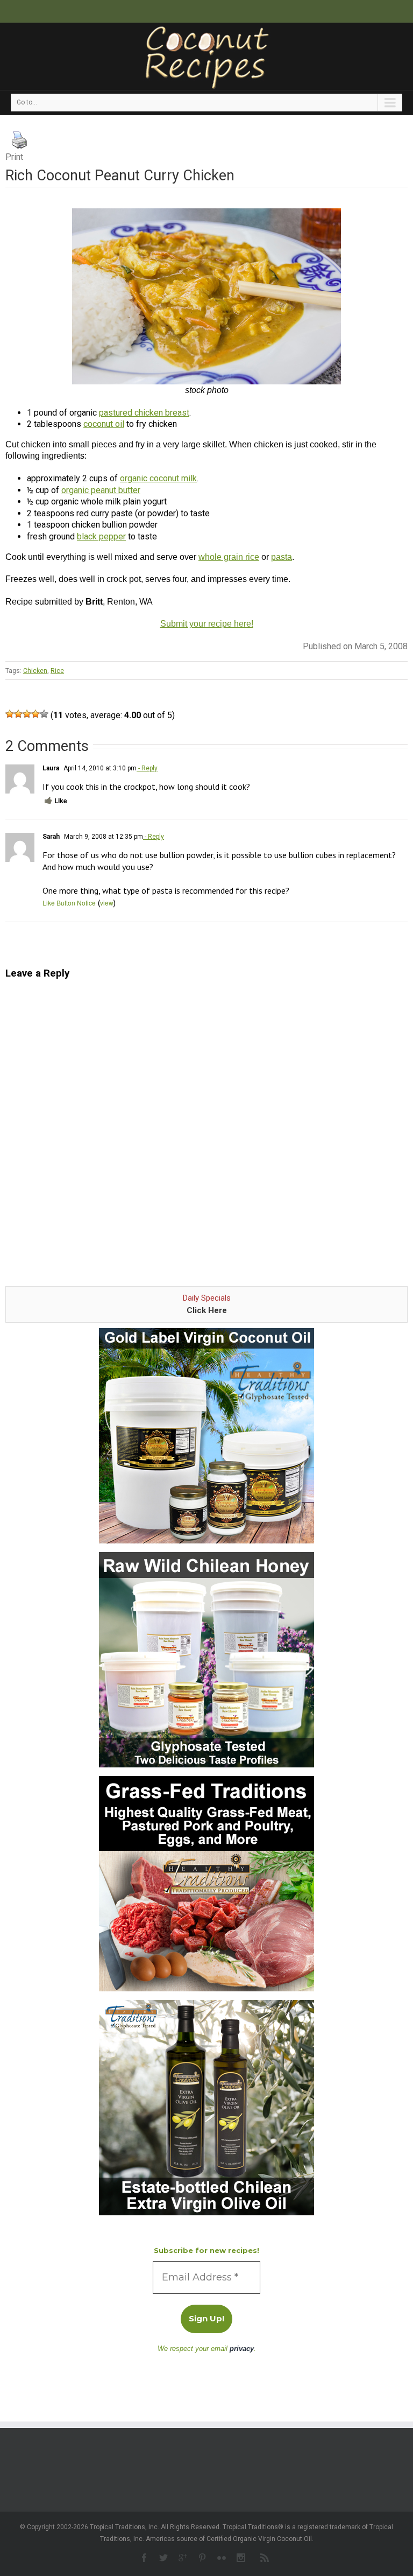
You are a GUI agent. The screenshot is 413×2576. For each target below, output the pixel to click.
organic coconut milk (158, 478)
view (107, 903)
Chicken (35, 671)
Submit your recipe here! (207, 624)
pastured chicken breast (144, 413)
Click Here (207, 1310)
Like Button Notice (69, 903)
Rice (57, 671)
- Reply (147, 768)
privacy (242, 2349)
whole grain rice (229, 557)
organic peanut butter (101, 490)
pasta (282, 557)
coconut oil (104, 424)
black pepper (101, 536)
